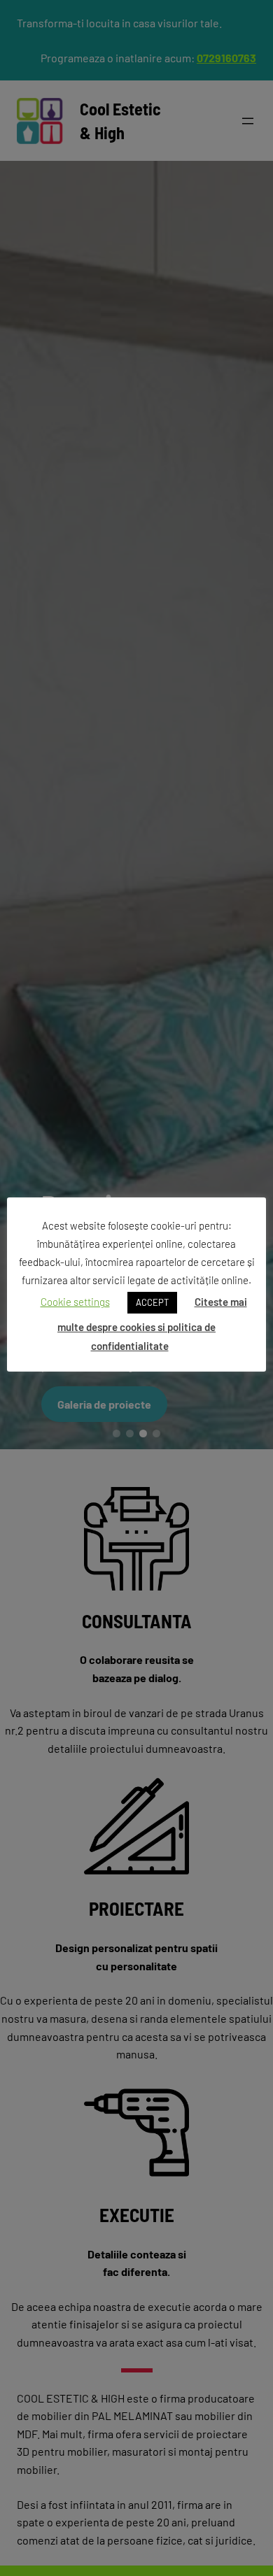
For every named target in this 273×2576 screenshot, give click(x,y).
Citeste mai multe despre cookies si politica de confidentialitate (152, 1323)
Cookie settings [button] (75, 1302)
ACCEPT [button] (152, 1302)
